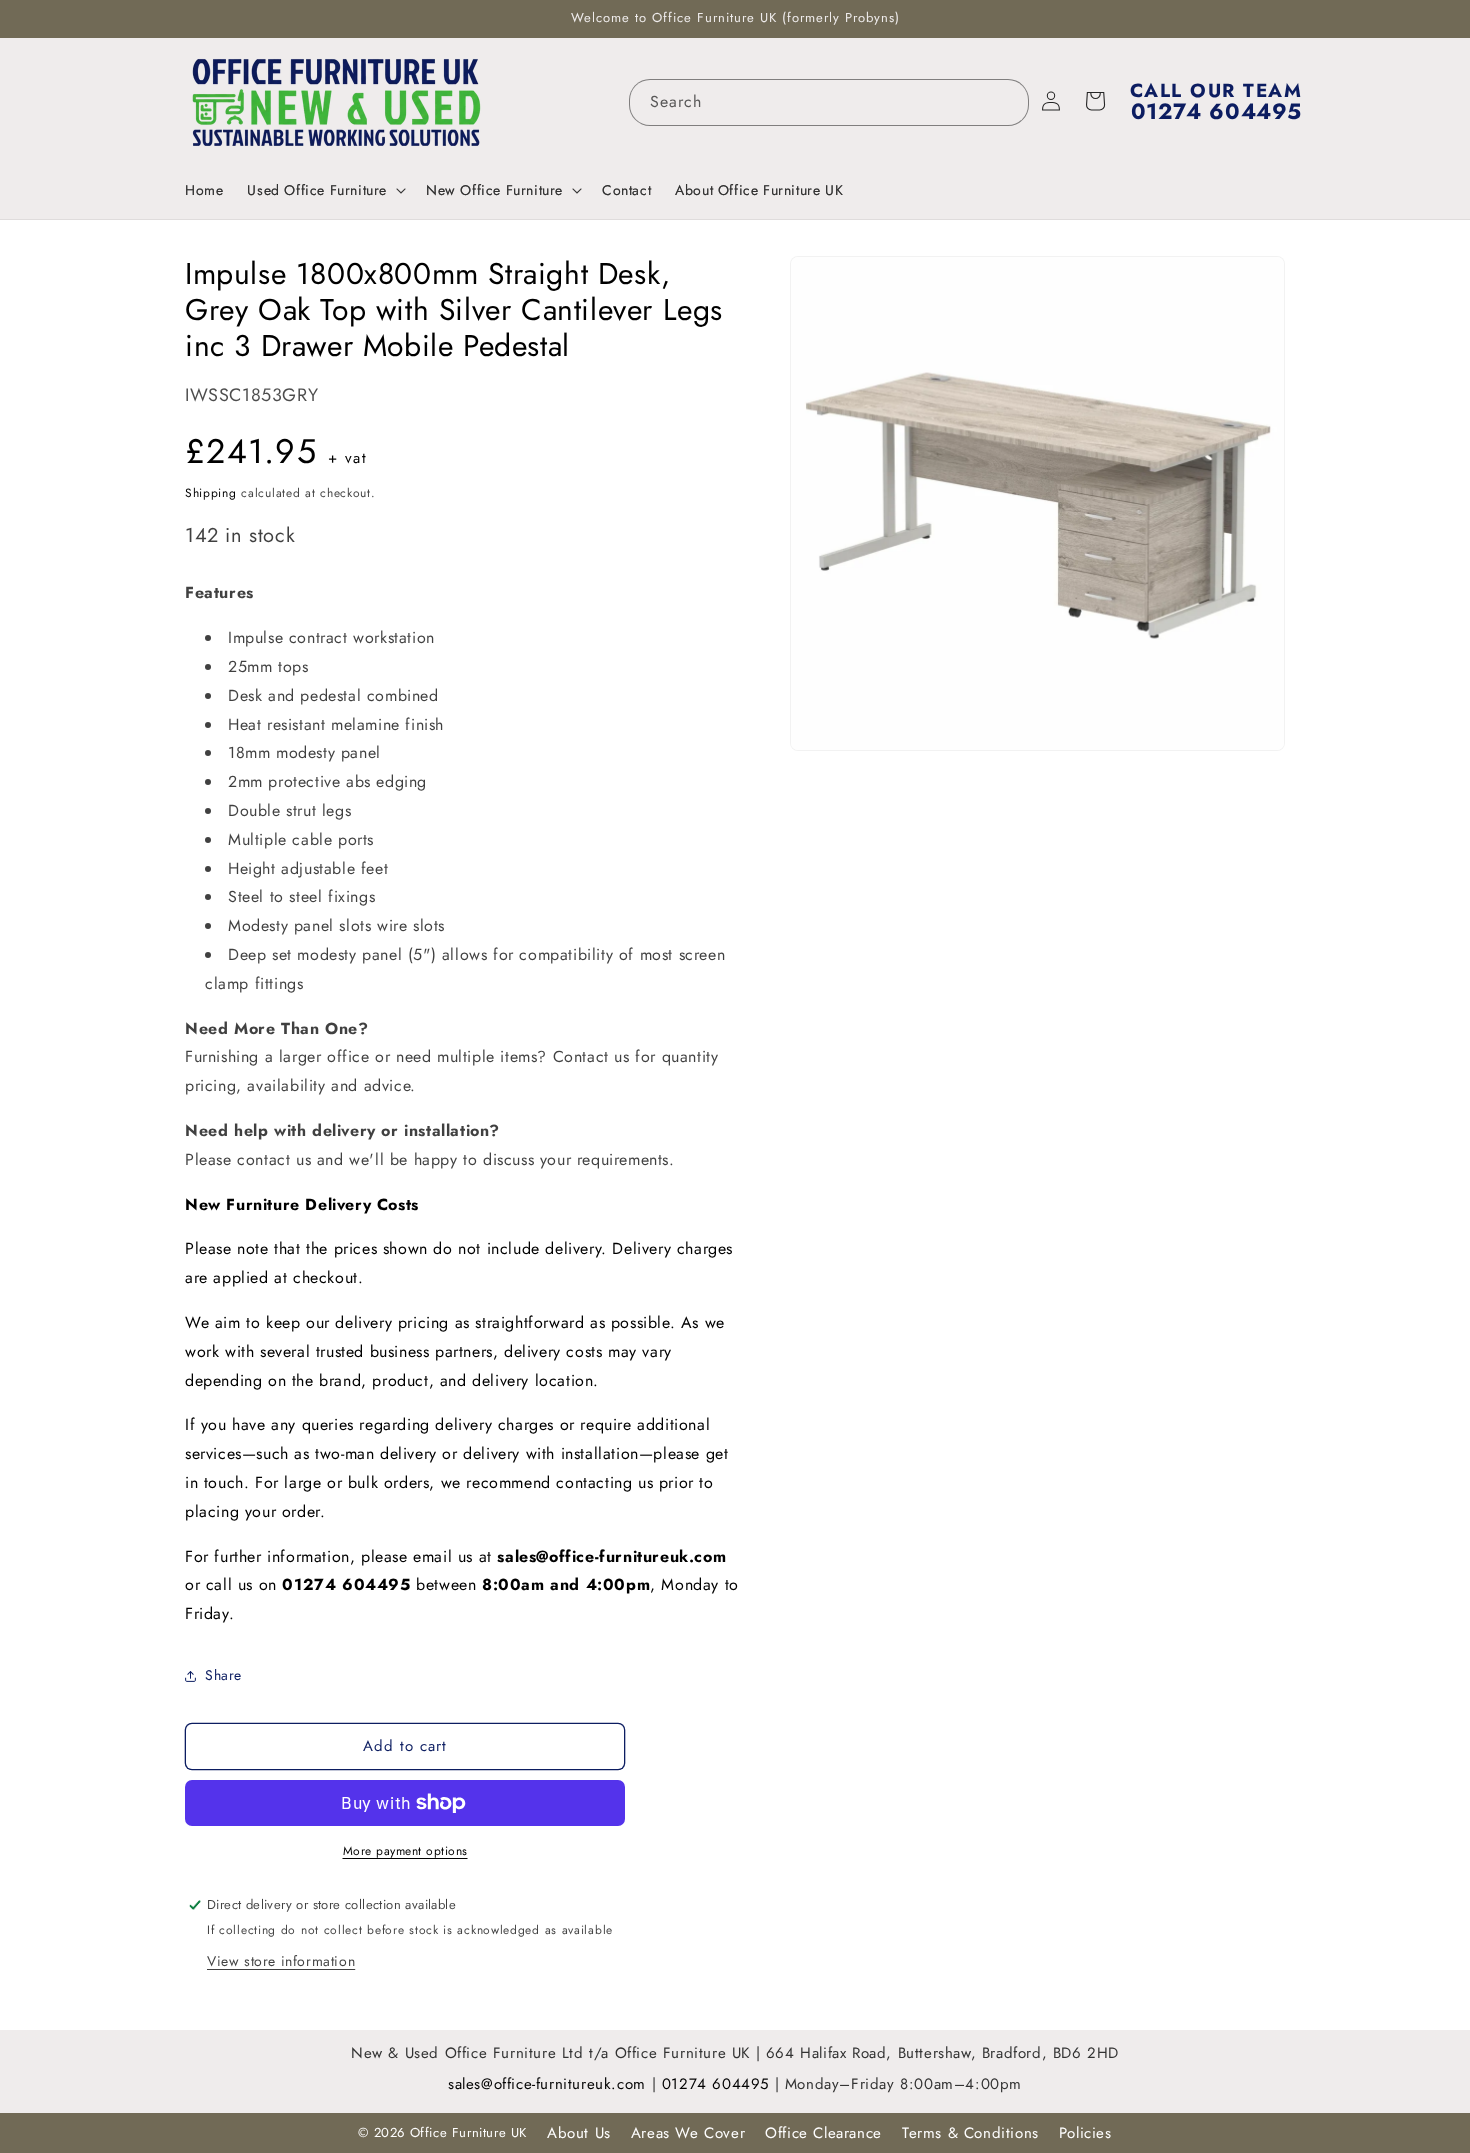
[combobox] (829, 102)
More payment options (405, 1851)
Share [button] (223, 1675)
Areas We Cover (688, 2133)
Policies (1085, 2133)
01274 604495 (718, 2084)
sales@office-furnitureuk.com (611, 1556)
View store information (281, 1961)
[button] (324, 190)
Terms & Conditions (970, 2133)
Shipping (211, 493)
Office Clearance (823, 2133)
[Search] (1006, 102)
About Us (579, 2133)
